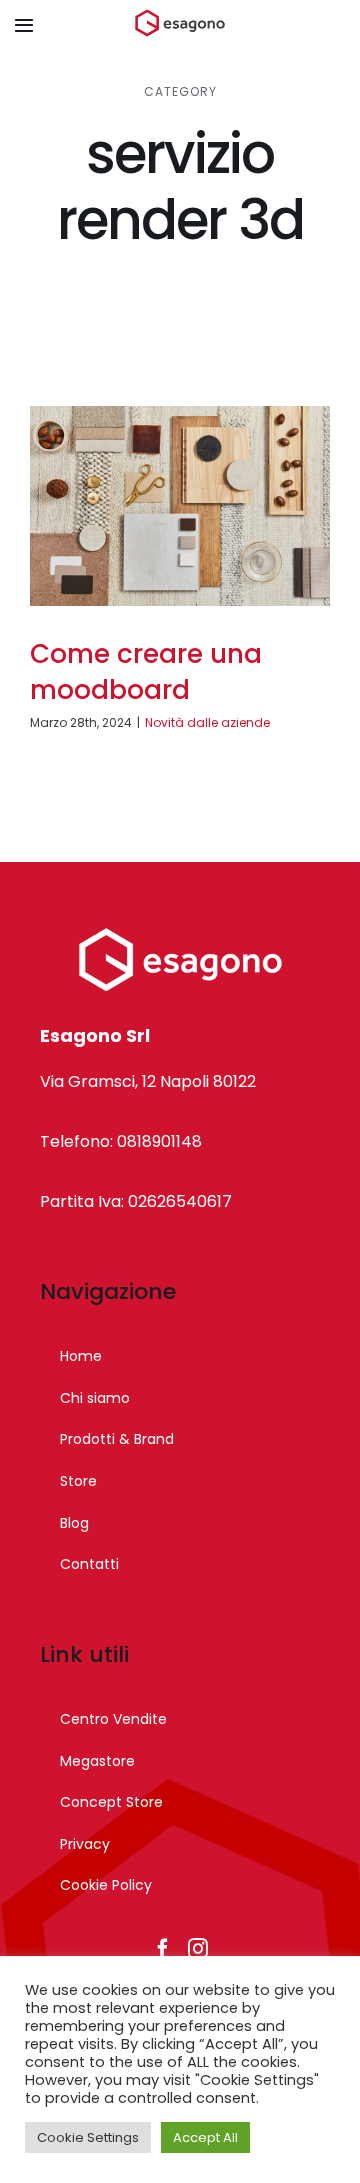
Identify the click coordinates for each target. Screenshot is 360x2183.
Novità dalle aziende (207, 722)
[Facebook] (163, 1949)
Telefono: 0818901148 (121, 1141)
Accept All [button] (205, 2137)
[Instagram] (198, 1949)
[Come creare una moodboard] (180, 506)
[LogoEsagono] (180, 16)
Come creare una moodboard (146, 672)
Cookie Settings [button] (88, 2137)
